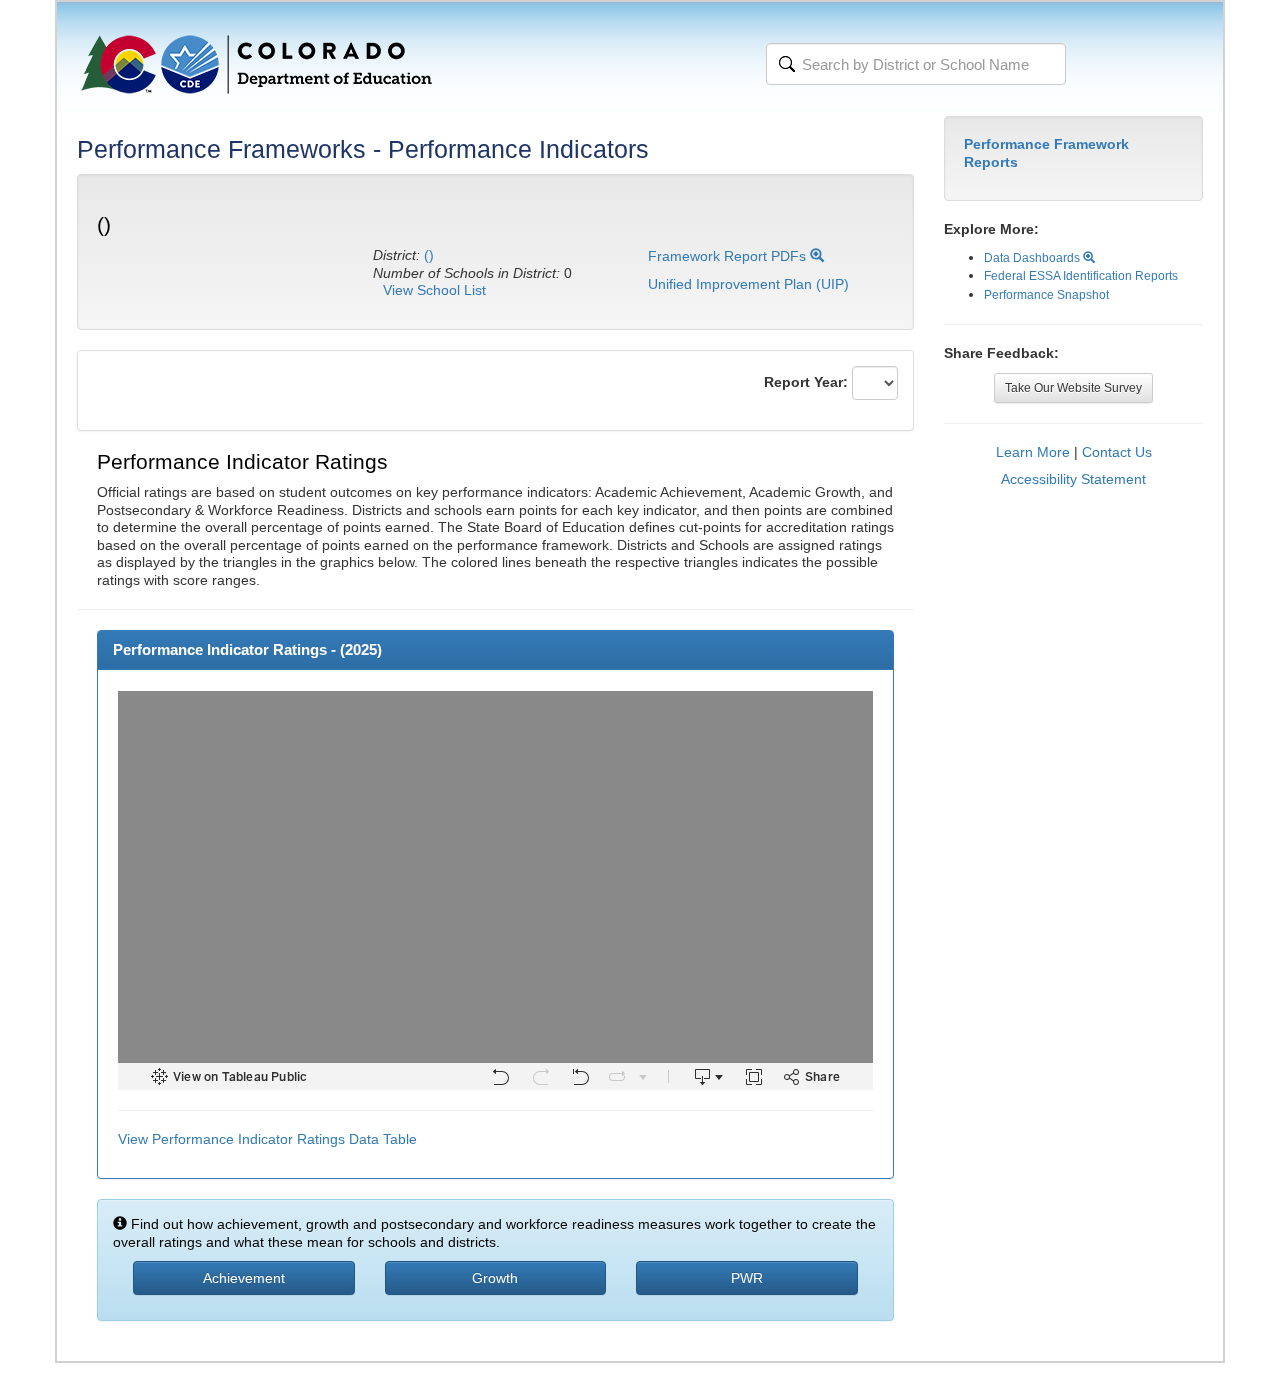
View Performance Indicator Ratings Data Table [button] (267, 1139)
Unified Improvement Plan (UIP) (748, 284)
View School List (434, 290)
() (429, 255)
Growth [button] (495, 1278)
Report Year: (806, 382)
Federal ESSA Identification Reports (1081, 276)
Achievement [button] (244, 1278)
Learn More (1033, 452)
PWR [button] (747, 1278)
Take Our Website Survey (1073, 388)
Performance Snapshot (1046, 295)
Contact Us (1117, 452)
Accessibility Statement (1073, 479)
